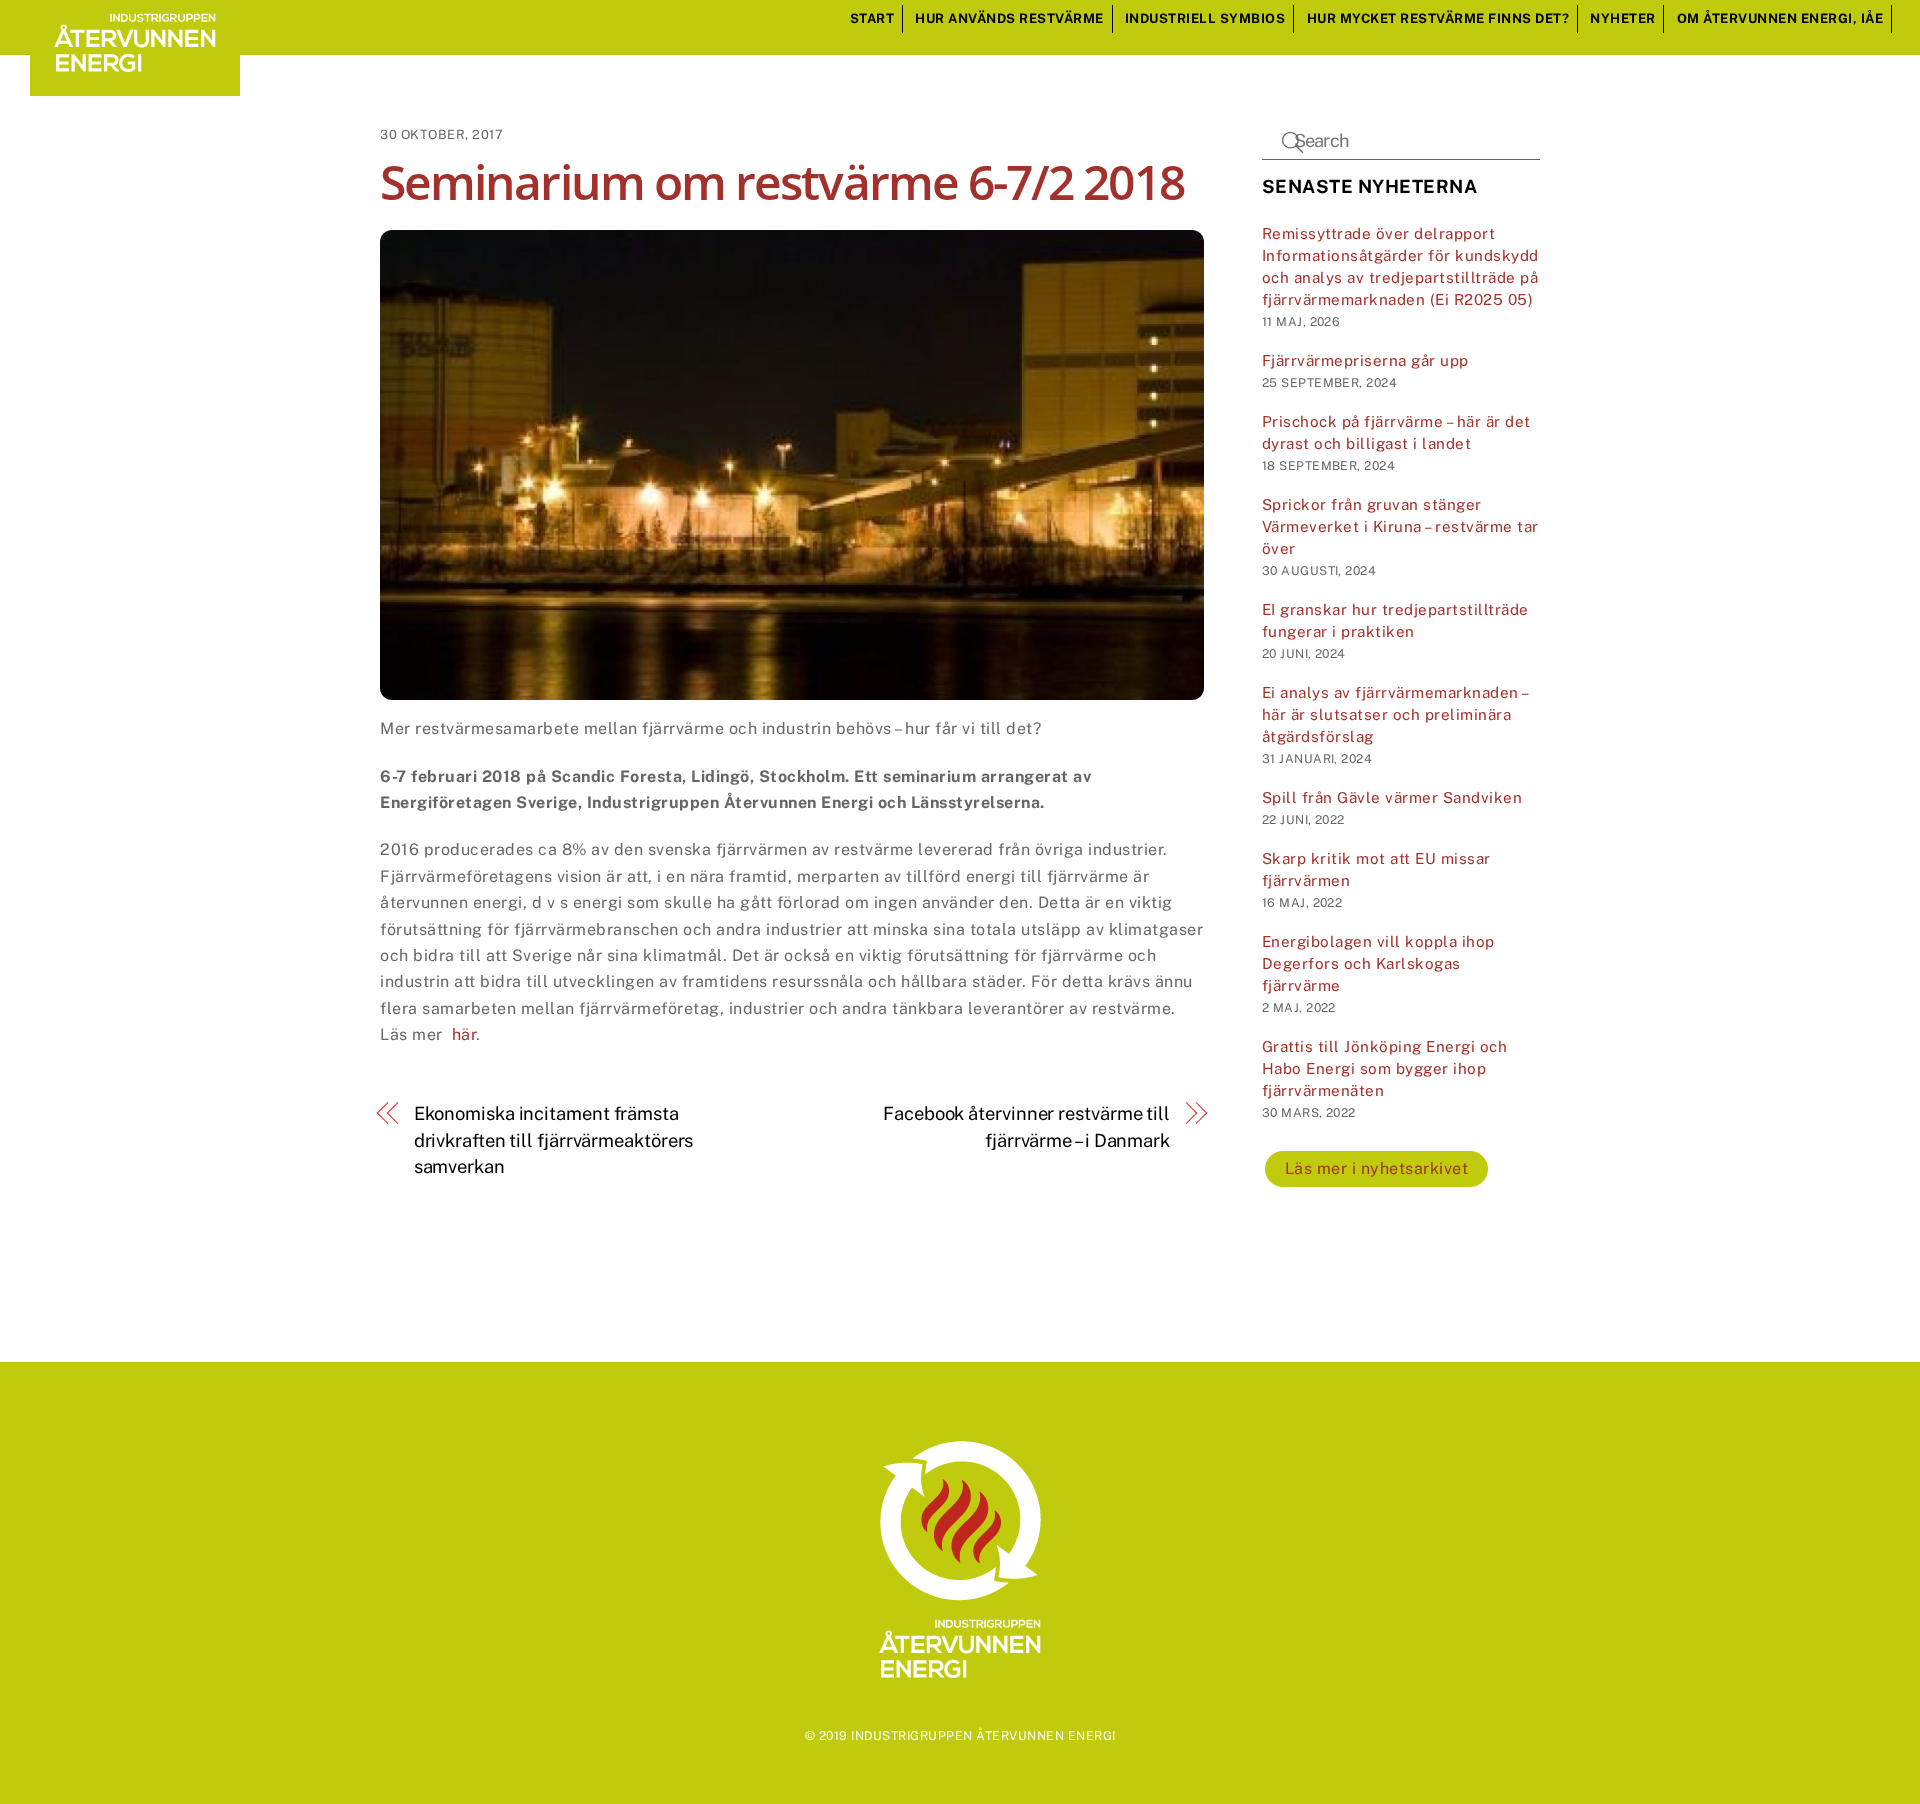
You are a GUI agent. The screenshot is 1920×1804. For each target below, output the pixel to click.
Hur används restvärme (1009, 18)
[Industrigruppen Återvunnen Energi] (135, 86)
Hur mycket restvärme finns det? (1438, 18)
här (464, 1034)
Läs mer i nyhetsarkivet (1377, 1168)
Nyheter (1623, 18)
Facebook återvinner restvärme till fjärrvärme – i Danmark (1026, 1126)
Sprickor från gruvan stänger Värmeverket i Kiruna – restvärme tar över (1400, 526)
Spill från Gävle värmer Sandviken (1392, 797)
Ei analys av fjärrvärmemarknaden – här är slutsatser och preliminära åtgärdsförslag (1395, 714)
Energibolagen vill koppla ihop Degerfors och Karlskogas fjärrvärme (1378, 963)
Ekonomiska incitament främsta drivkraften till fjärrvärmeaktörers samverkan (554, 1140)
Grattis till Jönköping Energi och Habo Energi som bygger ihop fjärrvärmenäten (1385, 1068)
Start (872, 18)
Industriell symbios (1205, 18)
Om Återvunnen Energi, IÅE (1780, 18)
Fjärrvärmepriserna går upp (1365, 360)
